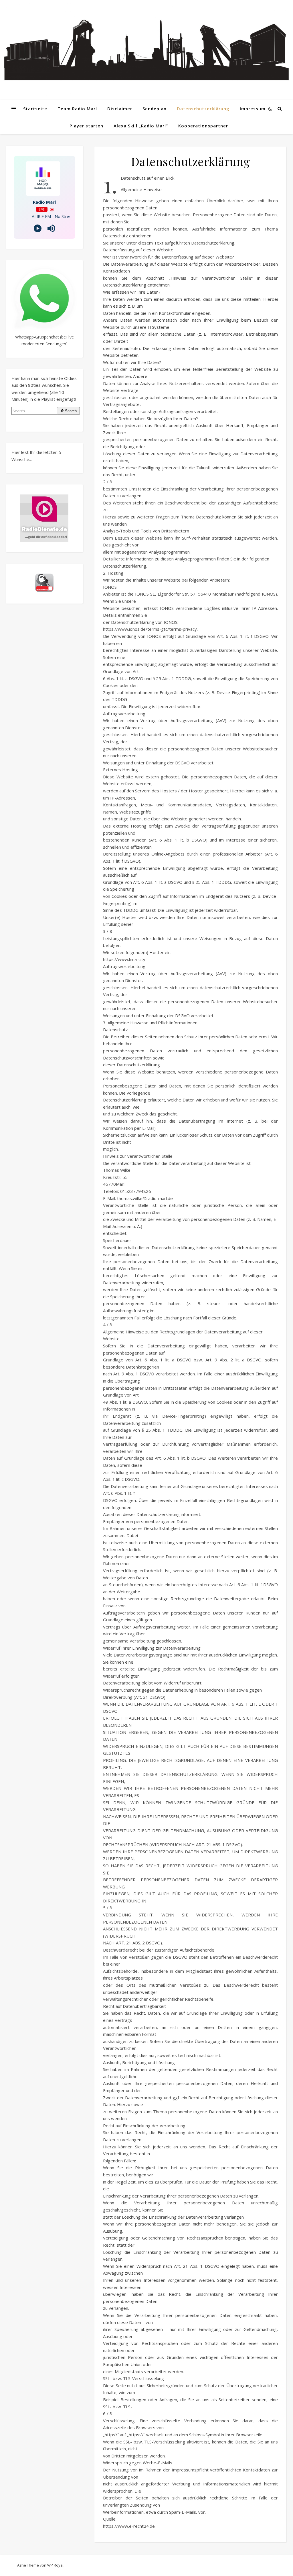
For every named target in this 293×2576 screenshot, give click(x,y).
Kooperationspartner (203, 126)
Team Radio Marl (77, 109)
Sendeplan (155, 109)
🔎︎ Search (68, 411)
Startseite (35, 109)
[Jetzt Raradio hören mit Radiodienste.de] (44, 518)
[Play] (38, 228)
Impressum (253, 109)
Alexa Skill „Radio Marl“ (141, 126)
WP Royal (55, 2565)
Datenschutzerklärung (203, 109)
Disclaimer (120, 109)
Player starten (86, 126)
